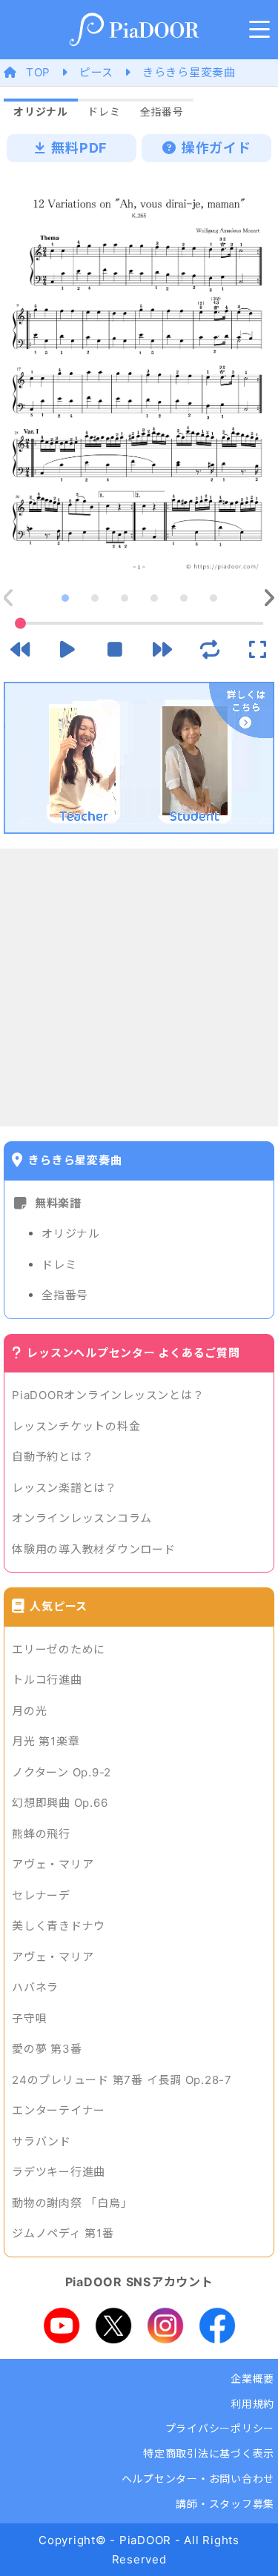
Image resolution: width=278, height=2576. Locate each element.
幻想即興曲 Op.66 (60, 1803)
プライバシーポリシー (220, 2428)
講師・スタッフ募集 (225, 2504)
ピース (96, 72)
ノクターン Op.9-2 (62, 1772)
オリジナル (71, 1234)
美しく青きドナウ (59, 1926)
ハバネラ (35, 1987)
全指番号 (65, 1295)
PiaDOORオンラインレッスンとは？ (108, 1395)
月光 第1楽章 (46, 1741)
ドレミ (59, 1265)
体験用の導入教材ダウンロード (94, 1549)
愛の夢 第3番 (47, 2049)
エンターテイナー (59, 2110)
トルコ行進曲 (47, 1680)
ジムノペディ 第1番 (63, 2233)
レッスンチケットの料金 (76, 1426)
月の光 (29, 1711)
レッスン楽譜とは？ (64, 1488)
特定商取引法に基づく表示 (209, 2453)
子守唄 (29, 2018)
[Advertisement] (139, 987)
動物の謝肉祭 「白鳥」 (72, 2203)
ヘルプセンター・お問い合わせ (198, 2479)
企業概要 (252, 2379)
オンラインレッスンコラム (82, 1518)
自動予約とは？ (53, 1457)
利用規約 (252, 2404)
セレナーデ (41, 1895)
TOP (38, 72)
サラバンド (42, 2141)
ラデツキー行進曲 (59, 2172)
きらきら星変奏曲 (189, 72)
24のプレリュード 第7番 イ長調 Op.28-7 (122, 2080)
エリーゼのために (59, 1649)
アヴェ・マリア (53, 1864)
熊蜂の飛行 (41, 1834)
